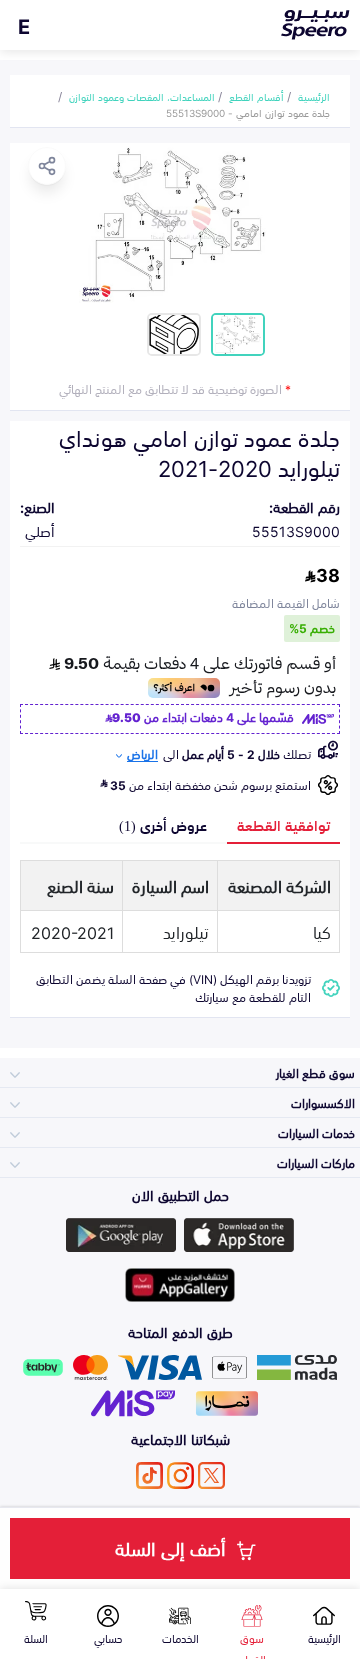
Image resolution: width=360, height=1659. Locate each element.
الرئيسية (314, 96)
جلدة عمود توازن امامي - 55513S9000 (248, 112)
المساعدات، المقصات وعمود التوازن (142, 96)
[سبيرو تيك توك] (149, 1475)
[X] (211, 1475)
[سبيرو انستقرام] (180, 1475)
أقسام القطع (256, 96)
